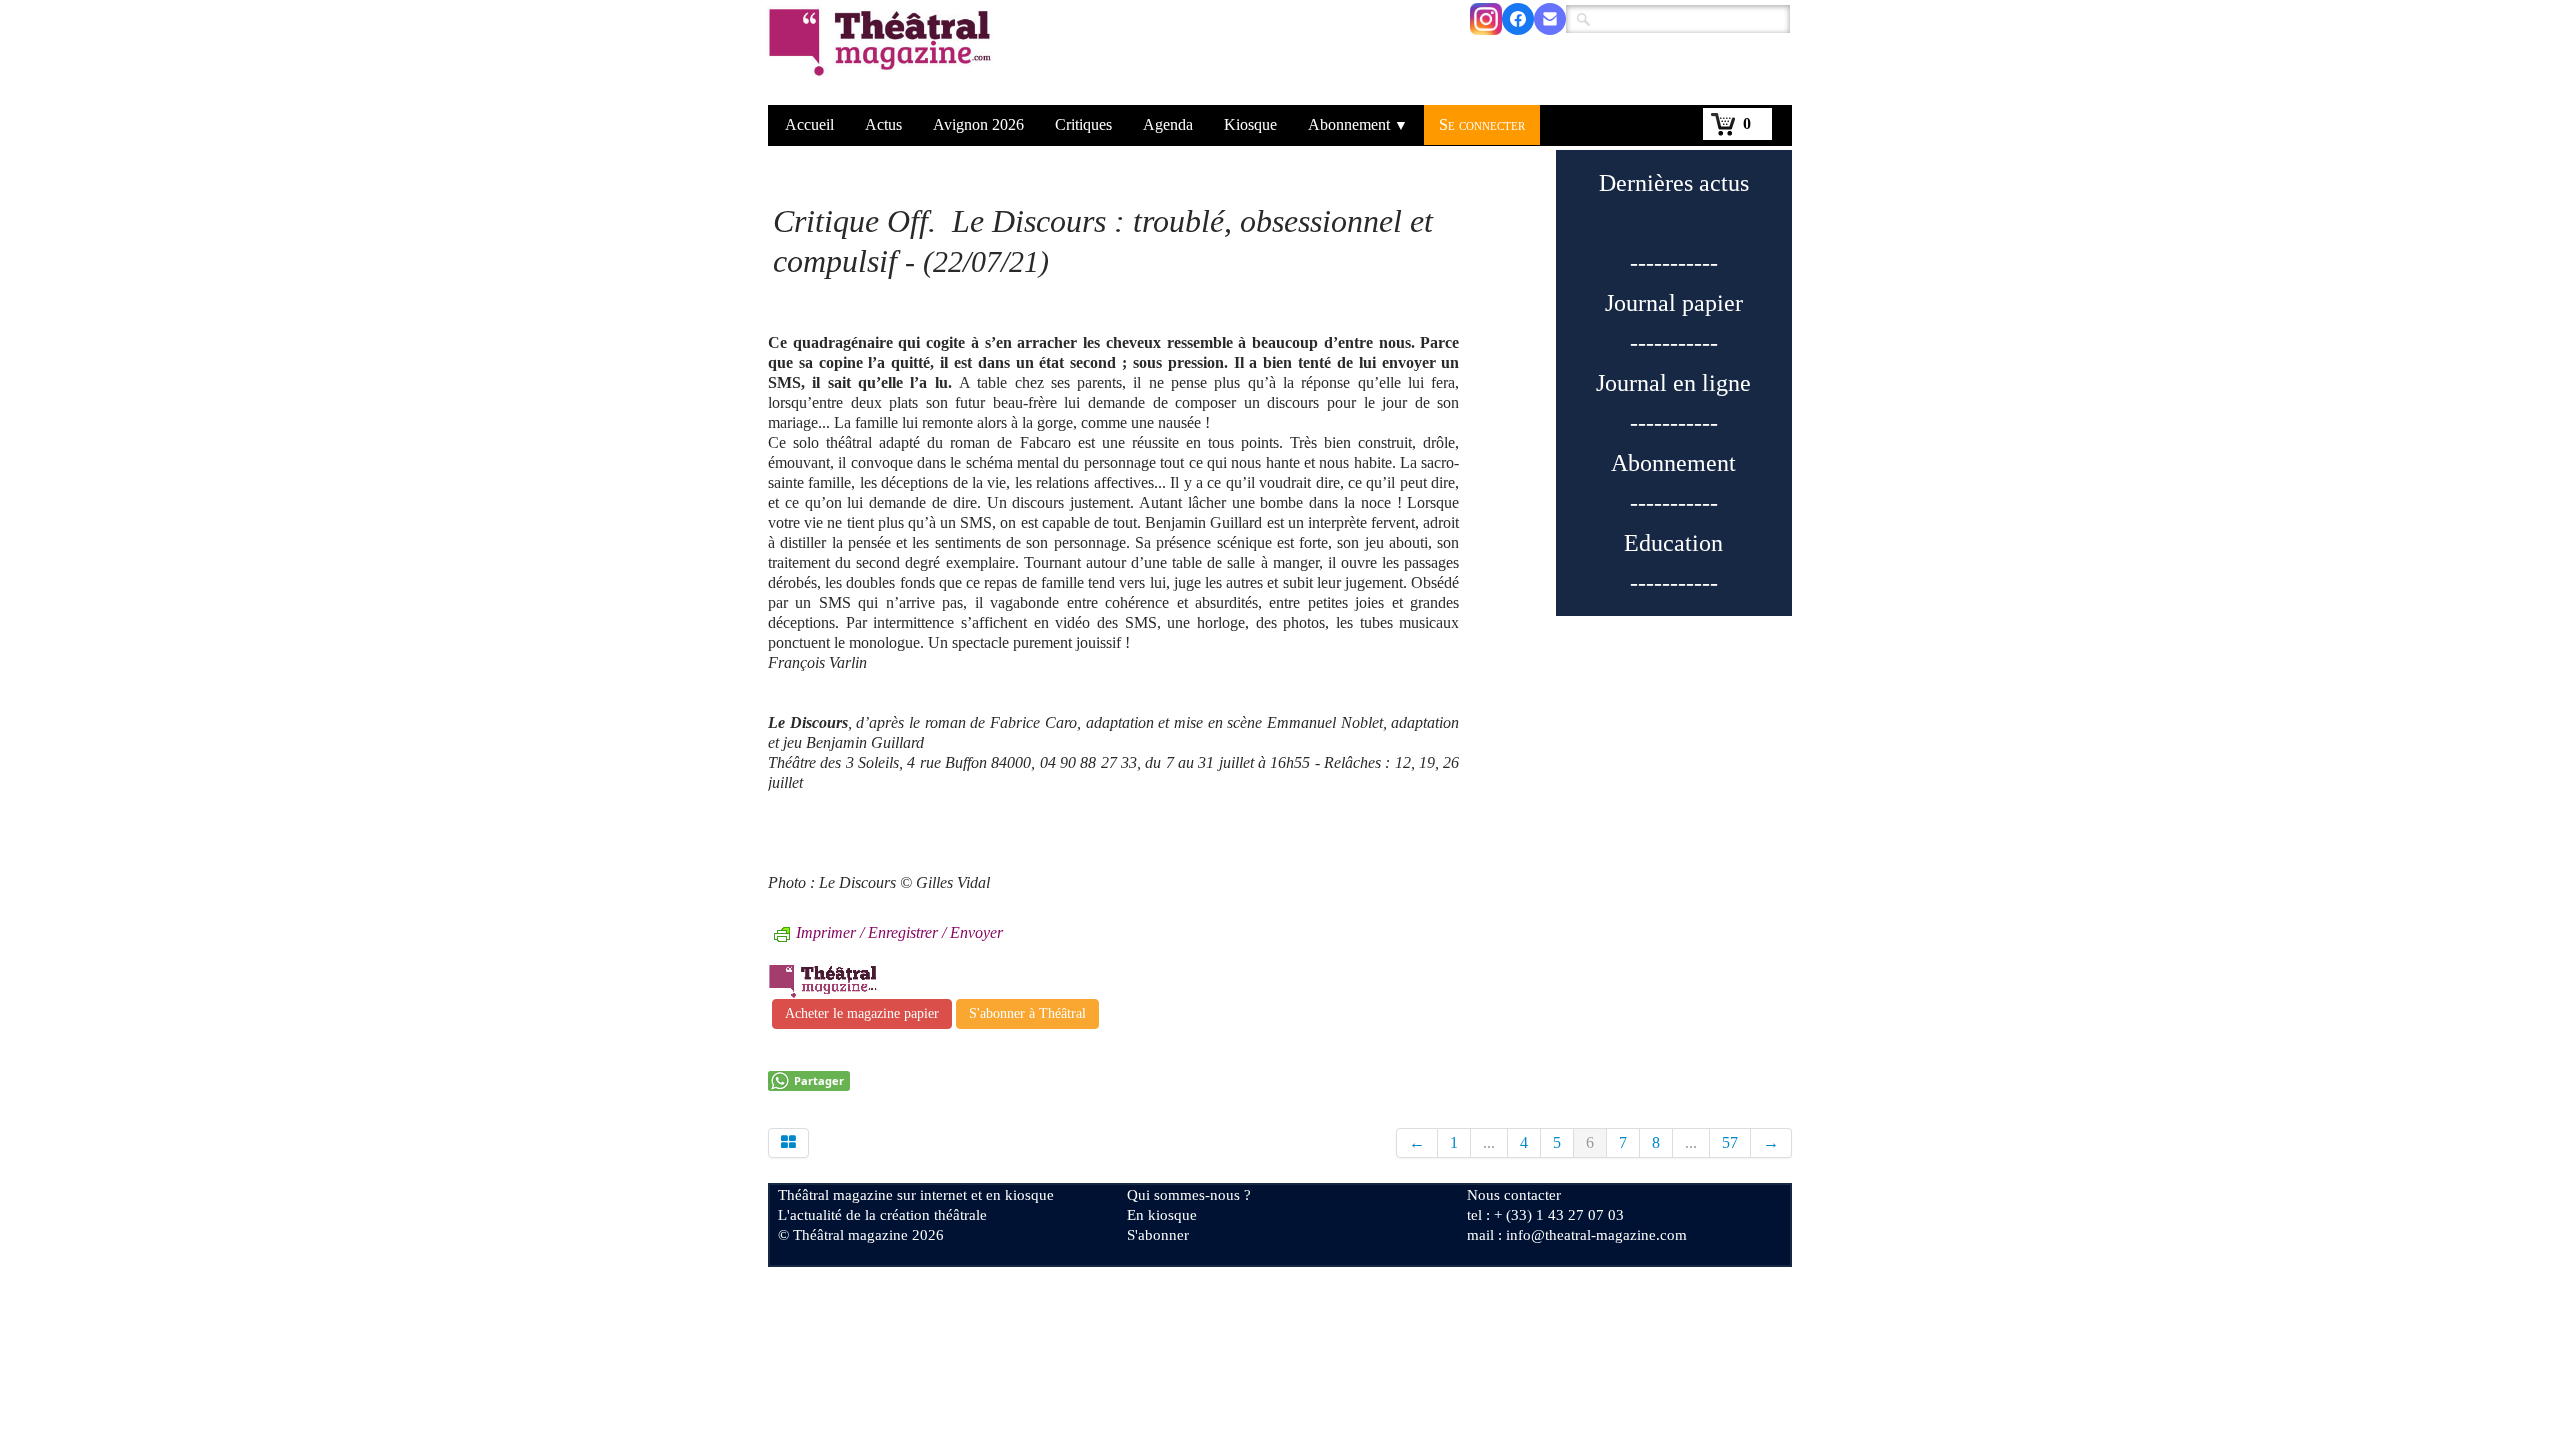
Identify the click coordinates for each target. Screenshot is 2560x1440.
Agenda (1168, 124)
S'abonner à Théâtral (1027, 1013)
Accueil (809, 124)
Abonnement (1358, 124)
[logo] (883, 55)
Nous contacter (1514, 1195)
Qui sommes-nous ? (1189, 1195)
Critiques (1083, 124)
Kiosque (1250, 124)
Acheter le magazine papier (862, 1013)
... (1489, 1142)
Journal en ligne (1673, 383)
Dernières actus (1674, 183)
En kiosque (1162, 1215)
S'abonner (1158, 1235)
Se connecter (1482, 124)
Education (1673, 543)
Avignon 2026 (978, 124)
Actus (883, 124)
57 (1730, 1142)
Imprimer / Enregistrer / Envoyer (899, 932)
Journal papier (1674, 303)
